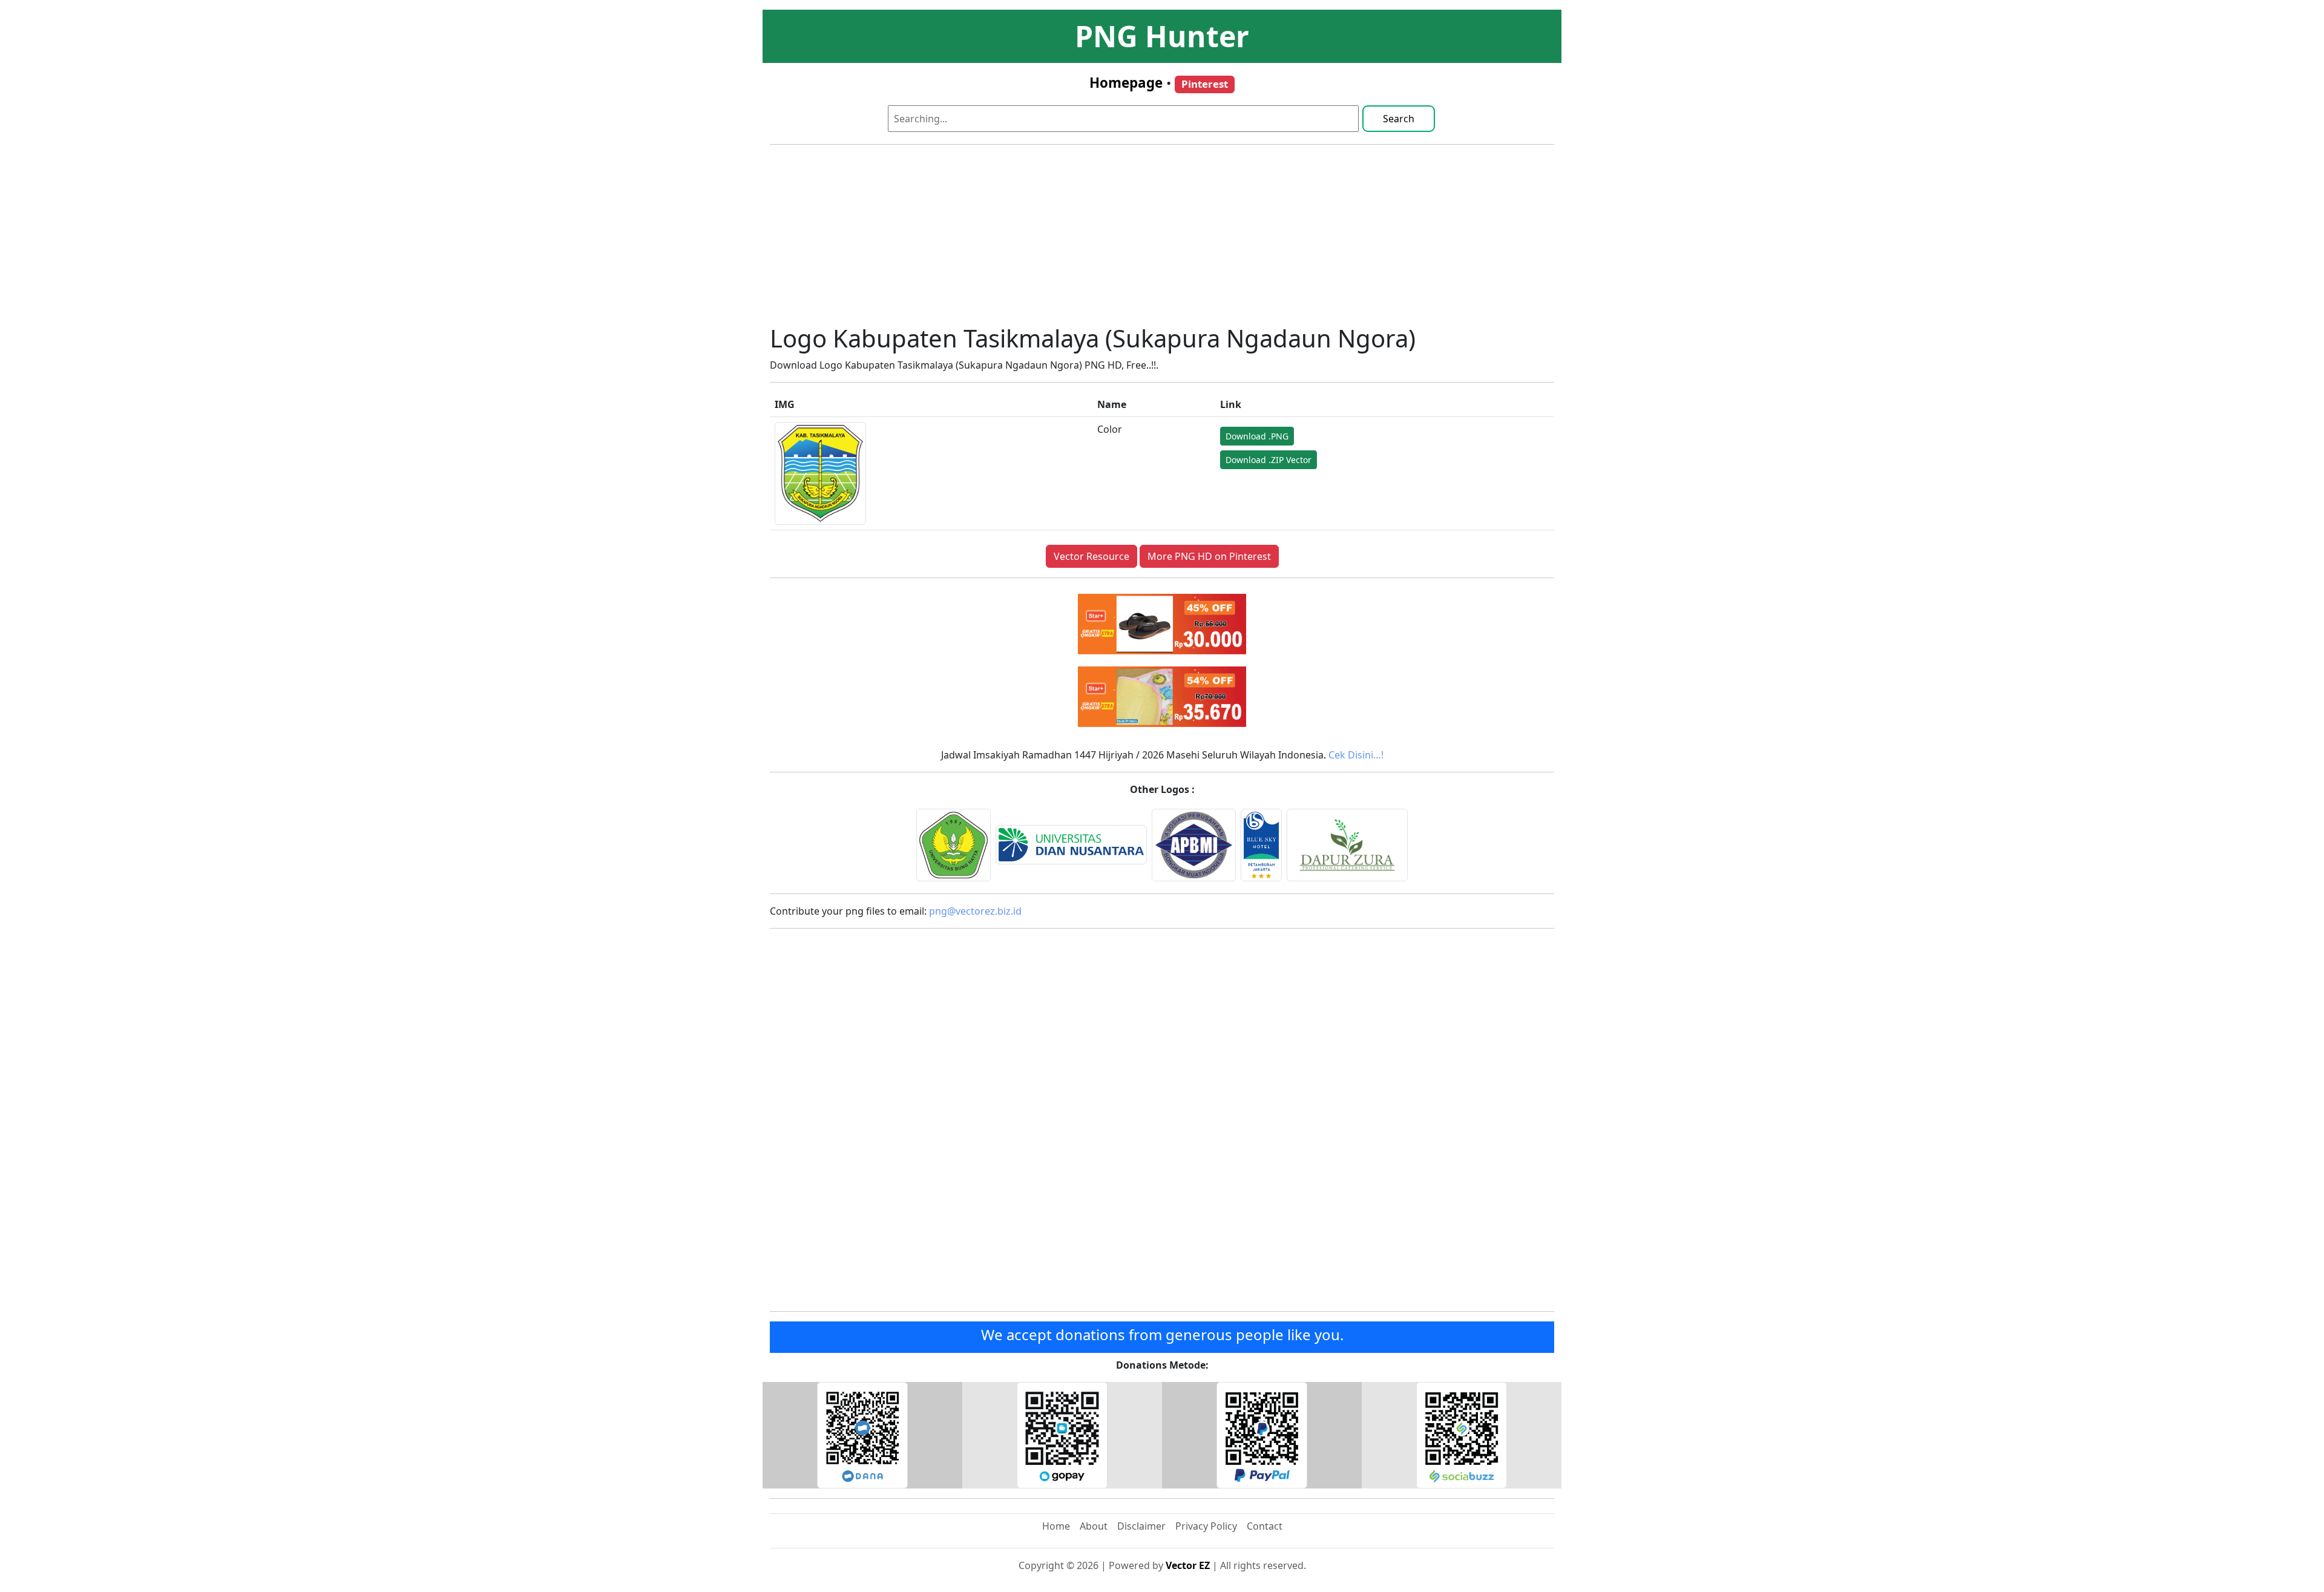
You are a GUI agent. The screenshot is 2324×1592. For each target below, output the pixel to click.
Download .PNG (1257, 436)
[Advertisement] (1162, 239)
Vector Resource (1091, 556)
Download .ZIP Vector (1269, 460)
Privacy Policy (1206, 1526)
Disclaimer (1141, 1526)
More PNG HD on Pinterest (1209, 556)
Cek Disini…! (1356, 755)
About (1094, 1526)
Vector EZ (1188, 1565)
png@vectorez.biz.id (975, 911)
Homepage (1126, 83)
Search (1399, 119)
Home (1056, 1526)
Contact (1265, 1526)
